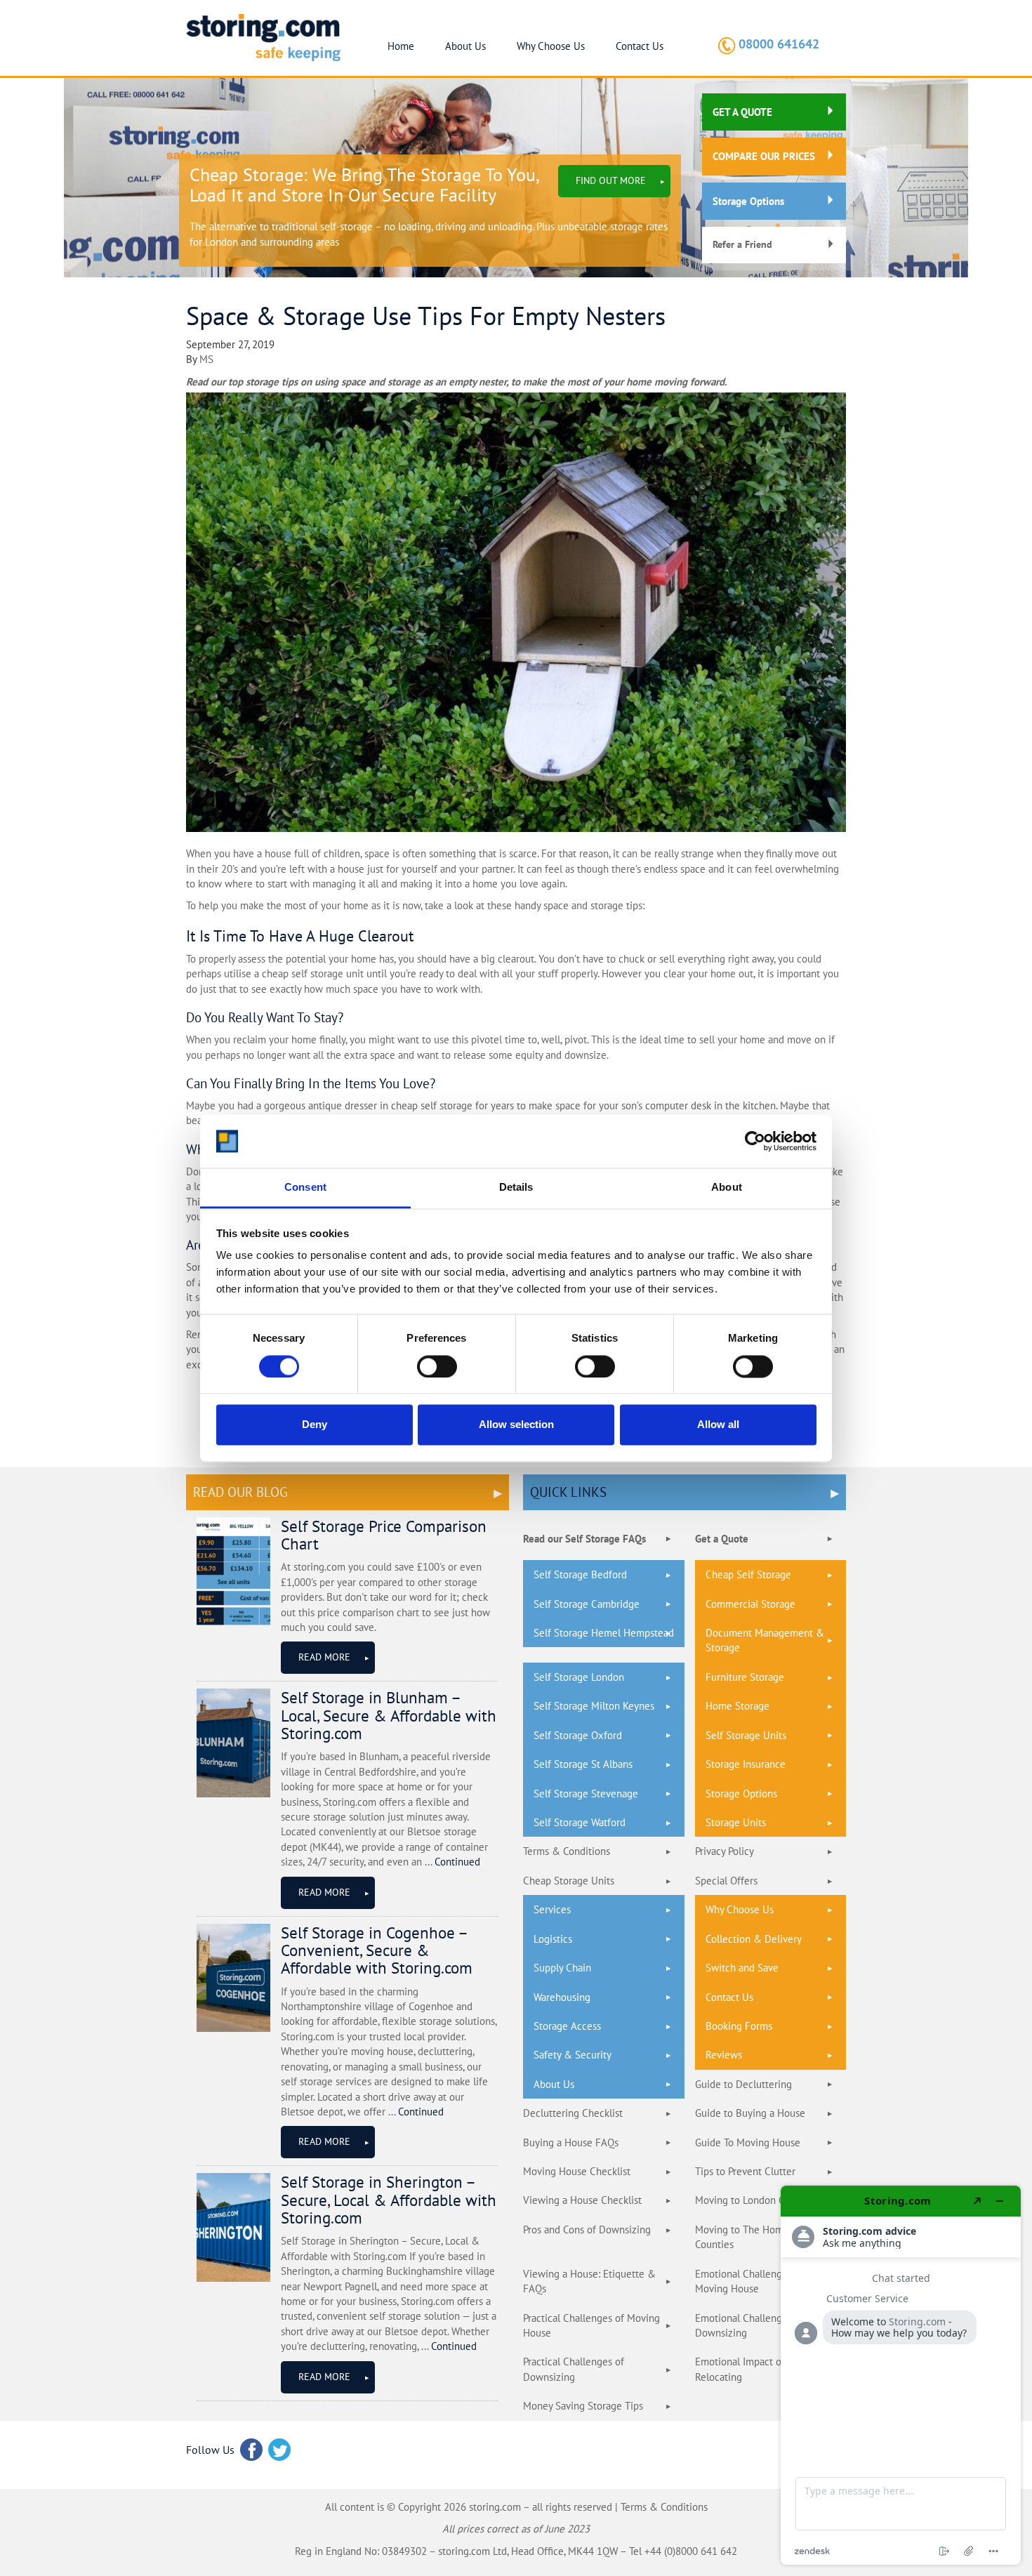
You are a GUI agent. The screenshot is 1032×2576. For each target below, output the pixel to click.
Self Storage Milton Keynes (594, 1706)
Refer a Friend (742, 244)
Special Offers (726, 1881)
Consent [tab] (305, 1188)
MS (206, 359)
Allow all (718, 1425)
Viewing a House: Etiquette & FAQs (589, 2281)
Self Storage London (579, 1677)
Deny (315, 1425)
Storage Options (748, 201)
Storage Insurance (746, 1764)
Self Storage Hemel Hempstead (604, 1633)
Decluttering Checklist (573, 2113)
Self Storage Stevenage (586, 1794)
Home (401, 46)
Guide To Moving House (748, 2142)
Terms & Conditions (567, 1851)
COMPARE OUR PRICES (764, 156)
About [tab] (727, 1188)
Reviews (724, 2055)
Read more (324, 1657)
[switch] (437, 1366)
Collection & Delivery (754, 1939)
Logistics (553, 1939)
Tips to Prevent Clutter (745, 2171)
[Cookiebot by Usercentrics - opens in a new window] (755, 1141)
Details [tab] (516, 1188)
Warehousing (562, 1997)
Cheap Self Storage (748, 1574)
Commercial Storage (750, 1604)
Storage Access (567, 2026)
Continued (457, 1862)
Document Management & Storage (765, 1640)
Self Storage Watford (580, 1822)
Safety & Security (573, 2055)
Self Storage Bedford (580, 1574)
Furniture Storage (745, 1677)
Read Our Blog (240, 1492)
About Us (465, 46)
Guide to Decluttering (743, 2084)
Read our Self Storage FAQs (584, 1539)
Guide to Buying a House (750, 2113)
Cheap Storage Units (569, 1881)
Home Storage (737, 1706)
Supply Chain (562, 1968)
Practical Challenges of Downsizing (574, 2369)
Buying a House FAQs (571, 2142)
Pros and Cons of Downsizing (587, 2230)
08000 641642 (779, 44)
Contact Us (640, 46)
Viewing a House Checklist (582, 2200)
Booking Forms (739, 2026)
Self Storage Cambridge (587, 1604)
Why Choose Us (551, 46)
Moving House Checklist (577, 2171)
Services (552, 1909)
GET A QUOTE (742, 112)
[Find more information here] (901, 2375)
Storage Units (736, 1822)
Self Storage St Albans (583, 1764)
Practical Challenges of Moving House (591, 2325)
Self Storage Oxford (578, 1735)
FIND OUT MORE (611, 180)
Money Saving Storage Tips (583, 2406)
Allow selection (516, 1425)
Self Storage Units (746, 1735)
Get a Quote (722, 1539)
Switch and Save (742, 1968)
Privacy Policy (725, 1851)
